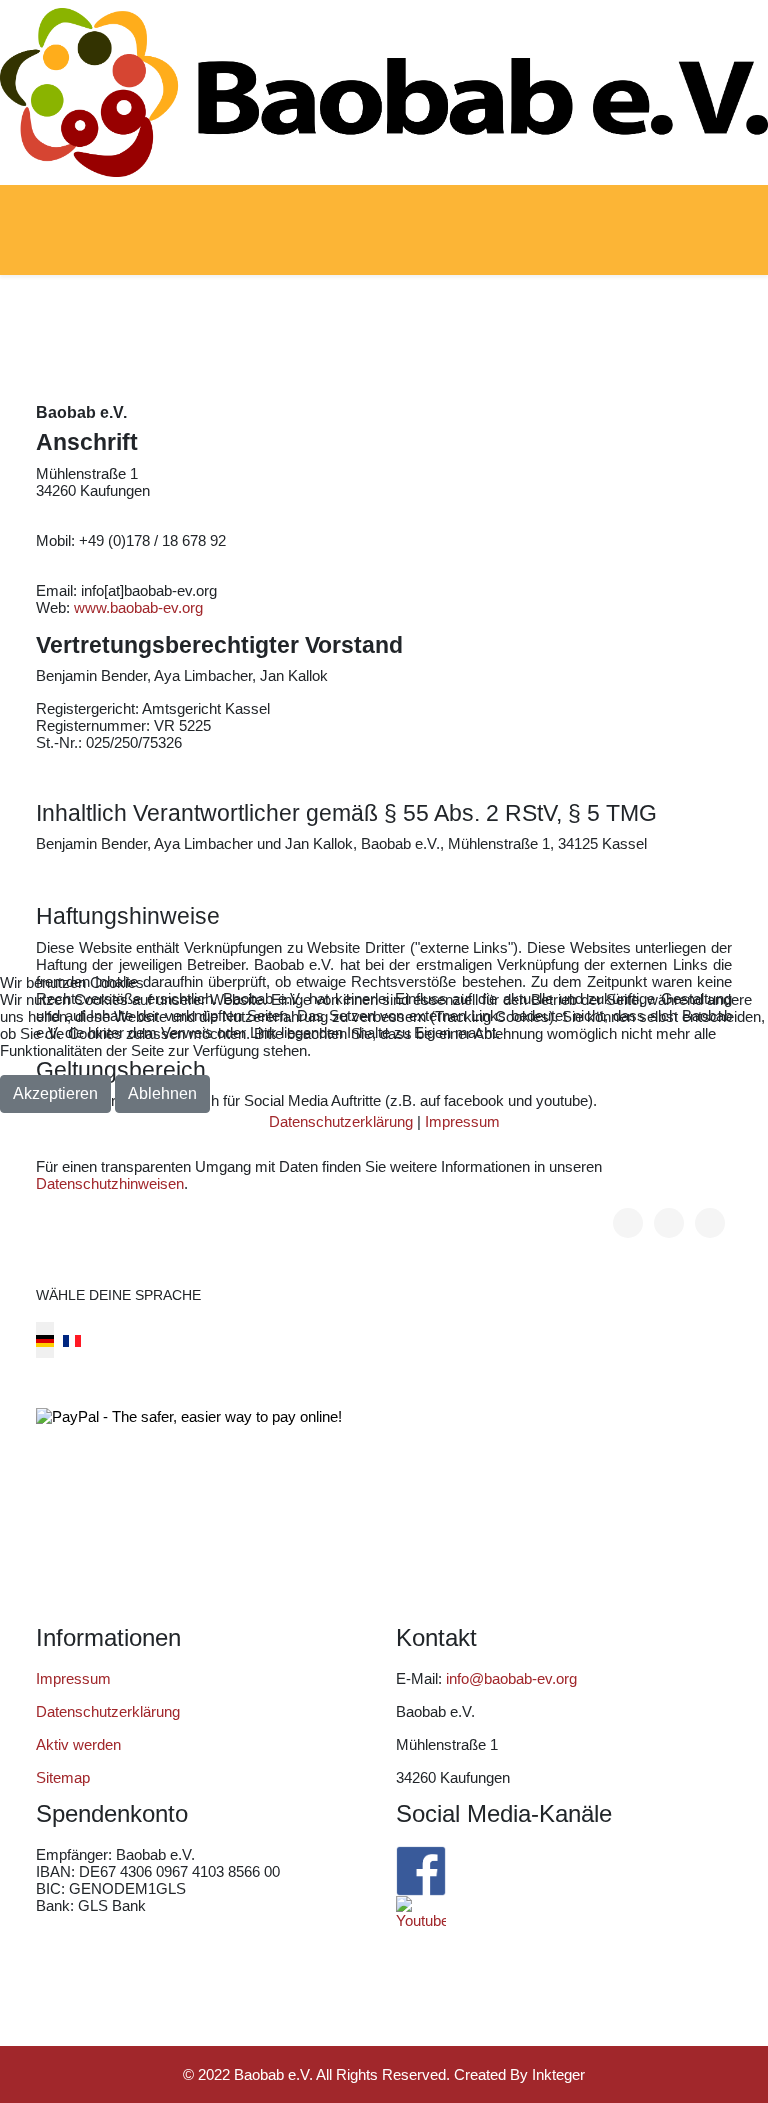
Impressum (462, 1121)
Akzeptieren (55, 1093)
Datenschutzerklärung (341, 1121)
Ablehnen (162, 1093)
